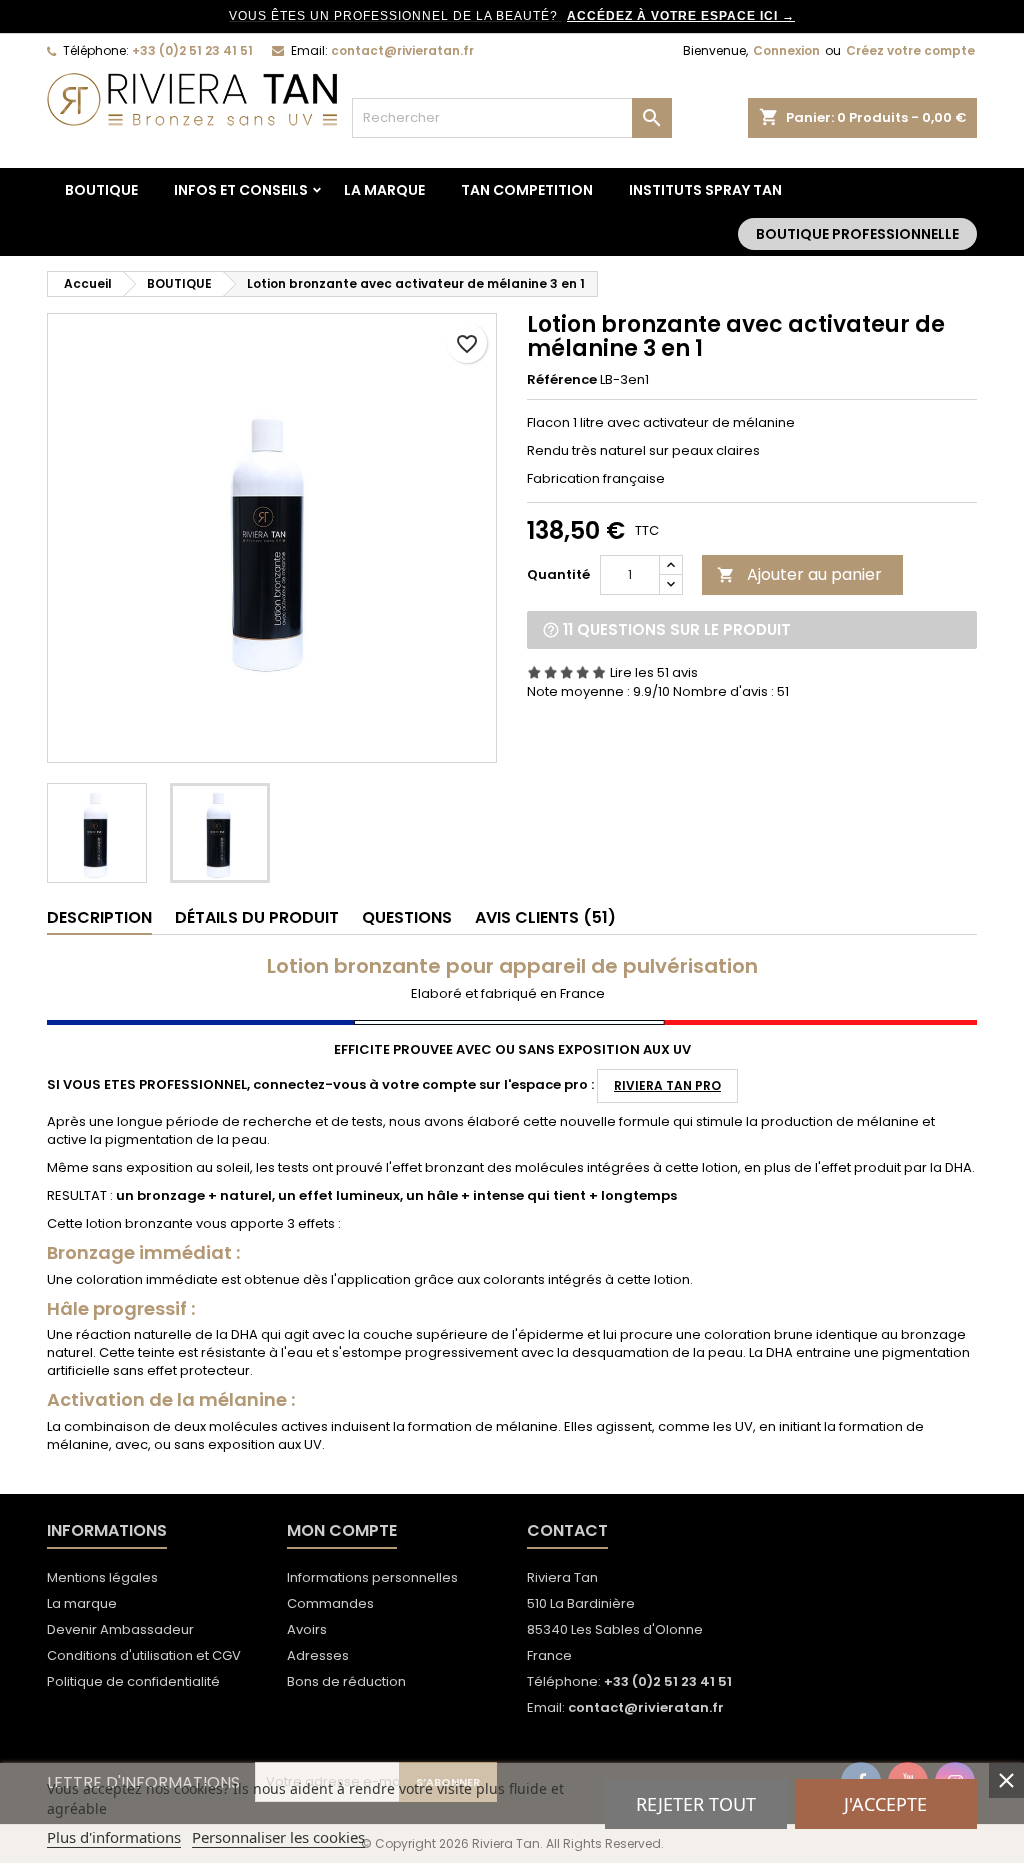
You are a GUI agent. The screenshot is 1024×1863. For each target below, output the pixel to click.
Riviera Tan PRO (667, 1085)
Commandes (330, 1603)
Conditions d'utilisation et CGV (144, 1655)
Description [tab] (99, 917)
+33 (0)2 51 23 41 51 (192, 50)
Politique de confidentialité (133, 1681)
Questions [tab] (407, 917)
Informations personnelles (372, 1577)
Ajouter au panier (799, 574)
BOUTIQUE (101, 190)
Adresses (318, 1655)
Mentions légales (102, 1577)
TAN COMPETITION (527, 190)
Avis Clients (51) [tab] (545, 917)
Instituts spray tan (705, 190)
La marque (384, 190)
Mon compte (342, 1530)
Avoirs (307, 1629)
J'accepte (885, 1804)
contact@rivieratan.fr (402, 50)
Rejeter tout (696, 1804)
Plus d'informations (114, 1837)
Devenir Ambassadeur (120, 1629)
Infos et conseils (241, 190)
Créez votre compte (910, 50)
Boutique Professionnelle (857, 234)
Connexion (786, 50)
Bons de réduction (346, 1681)
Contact (567, 1530)
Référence (562, 380)
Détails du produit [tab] (257, 917)
